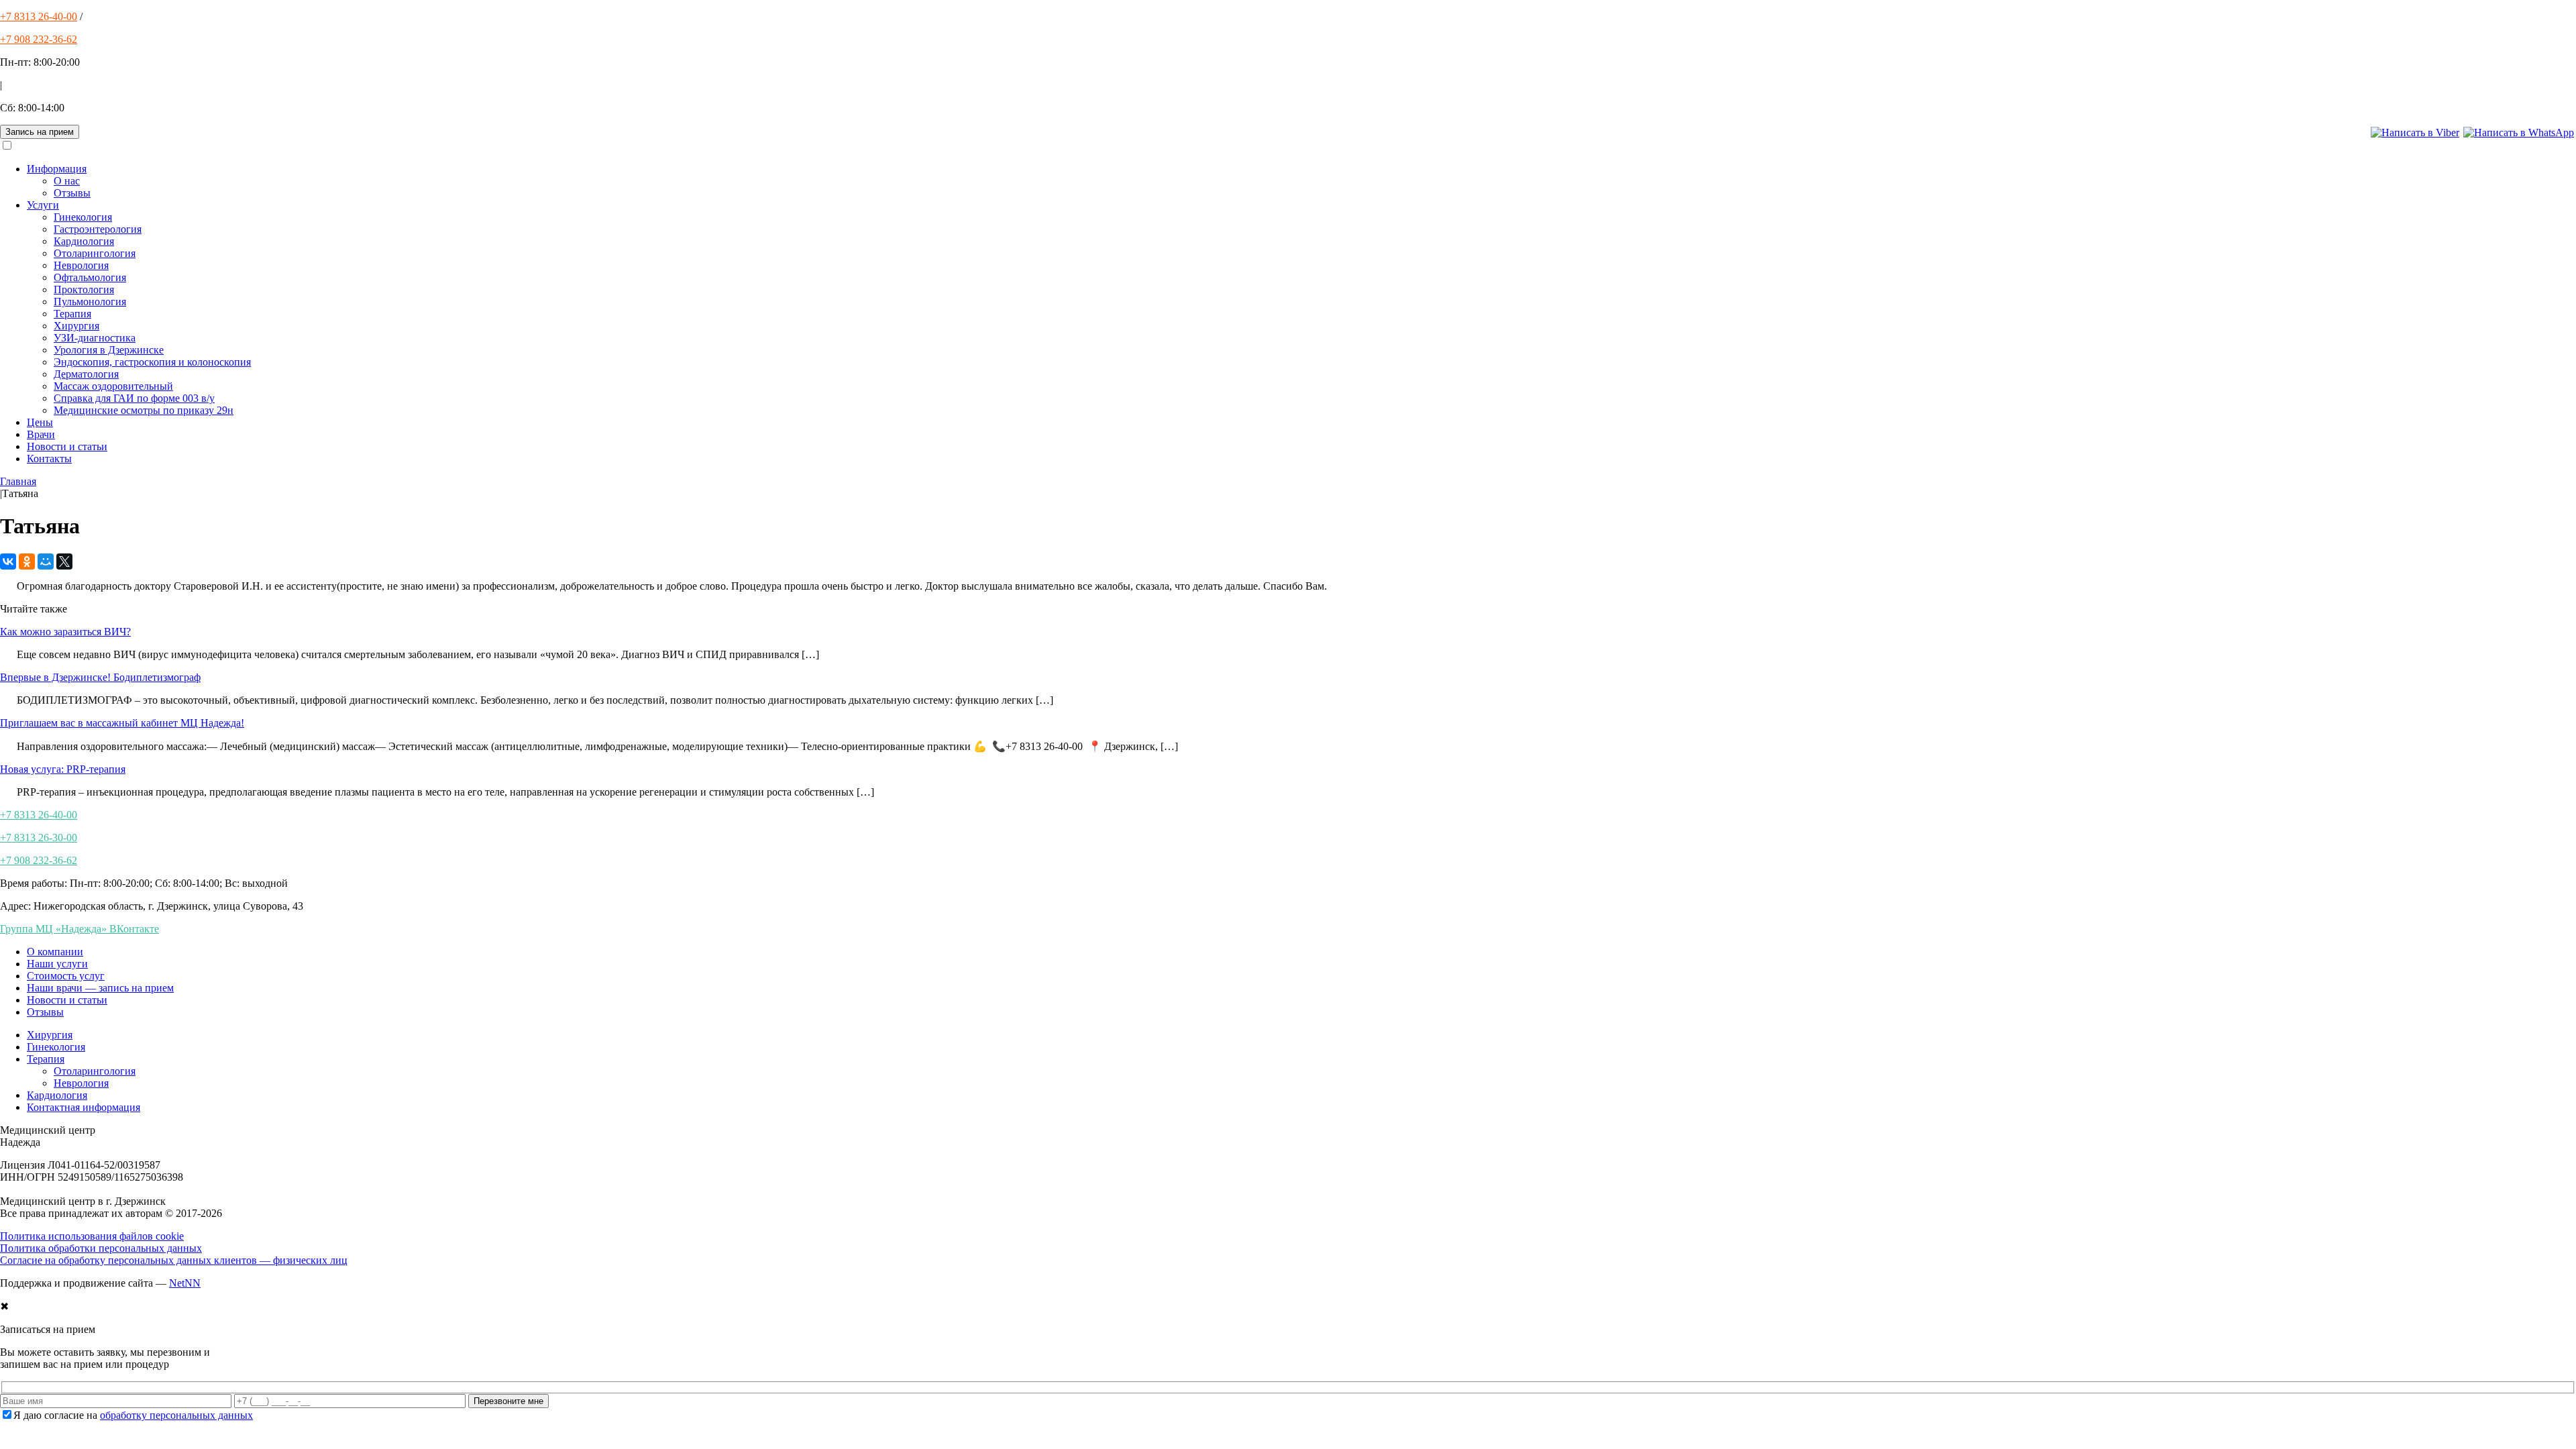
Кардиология (84, 241)
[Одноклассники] (27, 561)
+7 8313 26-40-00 (39, 16)
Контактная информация (84, 1107)
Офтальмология (90, 277)
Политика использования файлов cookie (92, 1236)
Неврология (81, 265)
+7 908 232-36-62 (39, 39)
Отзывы (72, 193)
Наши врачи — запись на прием (100, 988)
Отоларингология (95, 253)
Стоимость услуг (66, 976)
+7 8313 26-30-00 (39, 838)
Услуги (43, 205)
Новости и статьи (67, 446)
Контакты (49, 459)
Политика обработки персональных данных (101, 1248)
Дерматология (86, 374)
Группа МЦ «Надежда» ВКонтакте (79, 929)
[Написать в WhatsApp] (2519, 132)
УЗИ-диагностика (95, 338)
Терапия (72, 314)
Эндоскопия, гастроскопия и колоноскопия (152, 362)
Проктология (84, 289)
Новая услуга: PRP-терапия (63, 769)
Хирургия (76, 326)
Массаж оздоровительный (113, 386)
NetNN (185, 1283)
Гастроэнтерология (98, 229)
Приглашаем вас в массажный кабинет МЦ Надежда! (122, 723)
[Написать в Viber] (2415, 132)
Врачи (41, 434)
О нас (67, 181)
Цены (40, 422)
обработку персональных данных (176, 1415)
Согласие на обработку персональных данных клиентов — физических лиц (174, 1260)
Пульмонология (90, 302)
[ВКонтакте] (8, 561)
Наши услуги (57, 964)
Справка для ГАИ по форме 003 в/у (134, 398)
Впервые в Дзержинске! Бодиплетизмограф (100, 677)
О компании (55, 952)
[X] (64, 561)
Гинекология (83, 217)
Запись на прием (40, 132)
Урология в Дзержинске (109, 350)
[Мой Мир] (46, 561)
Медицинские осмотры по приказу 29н (144, 410)
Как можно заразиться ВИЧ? (65, 632)
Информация (57, 169)
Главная (18, 481)
